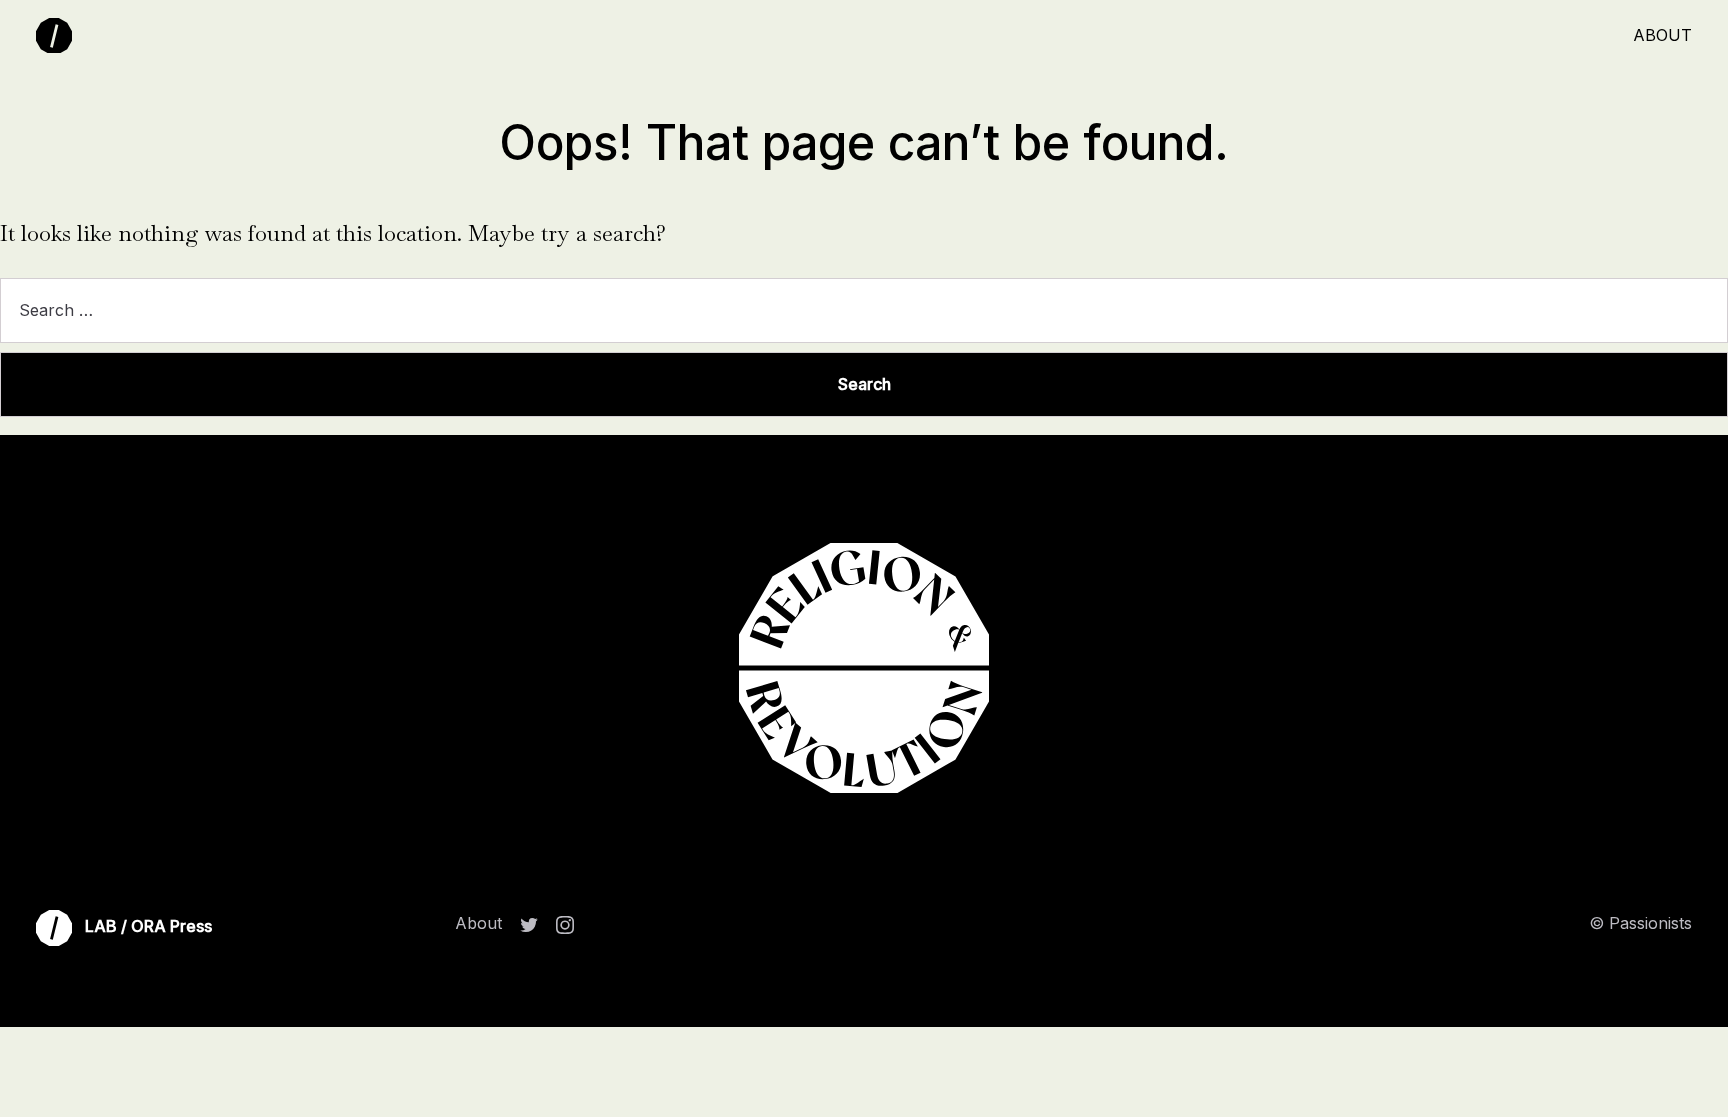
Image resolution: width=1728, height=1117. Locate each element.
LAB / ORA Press (146, 926)
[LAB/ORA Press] (58, 36)
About (1662, 35)
